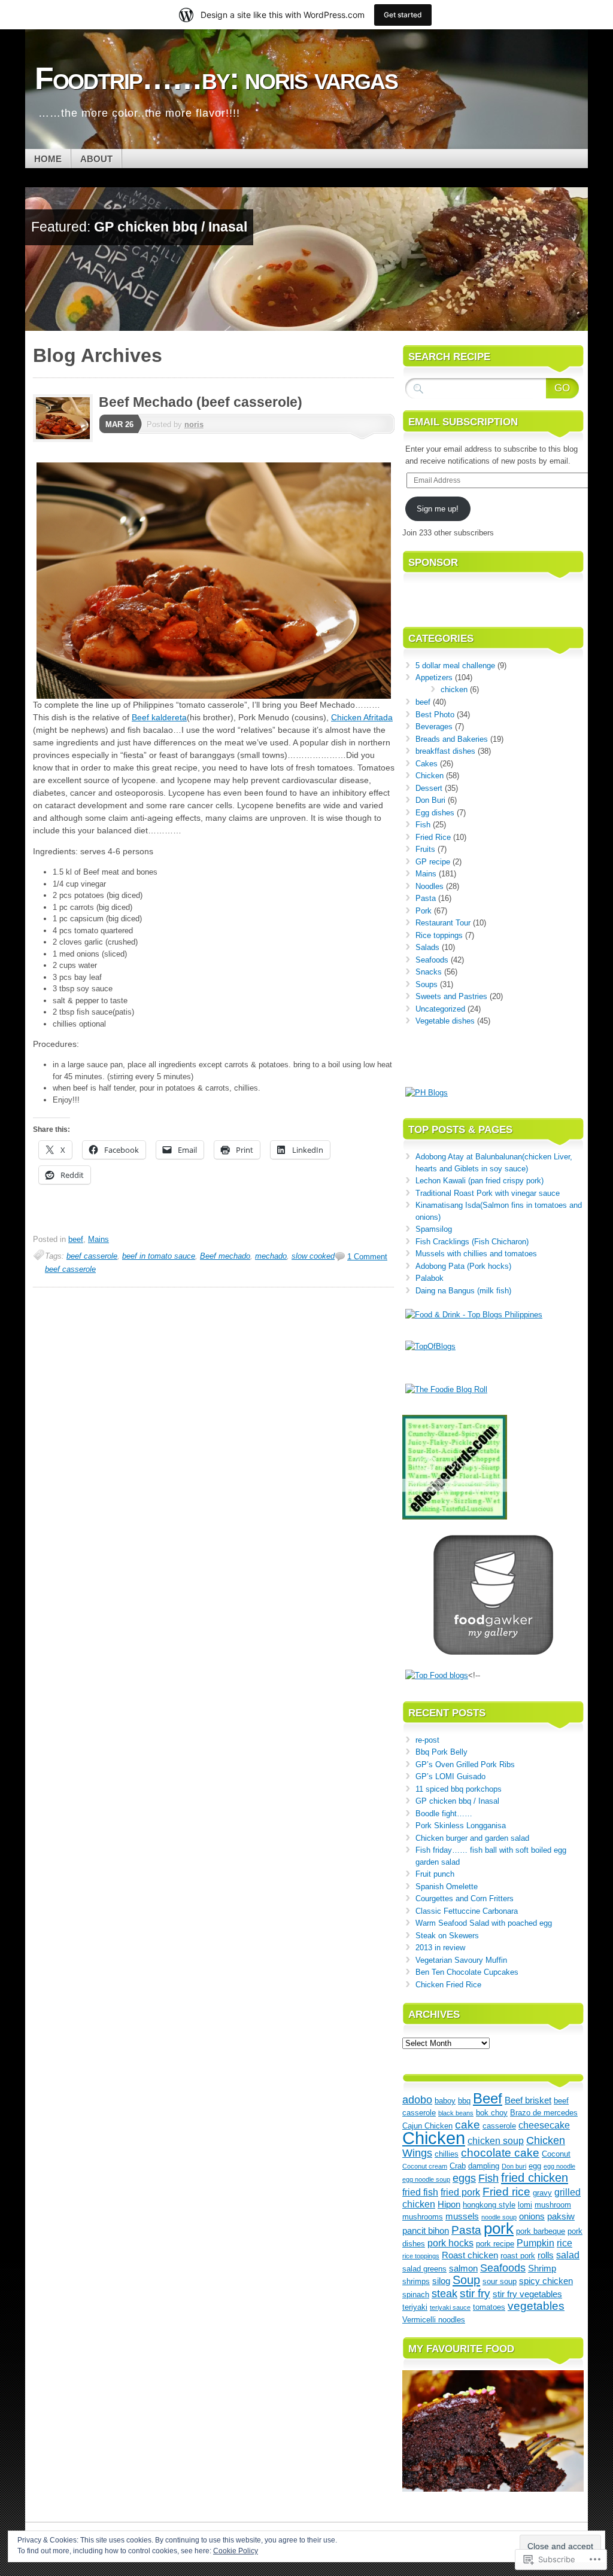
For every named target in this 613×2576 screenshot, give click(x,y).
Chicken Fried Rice (448, 1985)
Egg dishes (435, 813)
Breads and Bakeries (452, 739)
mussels (462, 2216)
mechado (271, 1256)
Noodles (430, 886)
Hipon (449, 2204)
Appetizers (434, 678)
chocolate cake (500, 2153)
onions (532, 2216)
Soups (427, 984)
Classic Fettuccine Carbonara (467, 1911)
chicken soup (496, 2140)
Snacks (429, 972)
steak (444, 2294)
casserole (499, 2126)
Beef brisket (528, 2100)
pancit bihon (426, 2231)
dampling (484, 2166)
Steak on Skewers (447, 1936)
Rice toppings (439, 935)
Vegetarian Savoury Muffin (461, 1960)
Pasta (426, 898)
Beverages (434, 727)
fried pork (460, 2192)
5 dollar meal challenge (455, 666)
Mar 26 (119, 424)
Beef (488, 2099)
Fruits (425, 849)
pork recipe (495, 2244)
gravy (542, 2193)
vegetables (536, 2306)
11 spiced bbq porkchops (459, 1789)
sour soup (500, 2281)
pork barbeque (541, 2231)
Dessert (429, 788)
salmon (463, 2269)
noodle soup (499, 2217)
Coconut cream (425, 2166)
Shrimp (542, 2269)
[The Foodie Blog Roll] (446, 1389)
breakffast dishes (445, 751)
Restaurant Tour (443, 923)
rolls (546, 2255)
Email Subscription (463, 422)
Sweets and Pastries (451, 996)
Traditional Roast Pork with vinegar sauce (488, 1193)
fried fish (420, 2192)
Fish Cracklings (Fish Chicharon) (472, 1242)
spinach (416, 2295)
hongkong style (489, 2205)
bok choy (492, 2113)
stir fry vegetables (527, 2294)
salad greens (424, 2269)
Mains (98, 1239)
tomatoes (489, 2307)
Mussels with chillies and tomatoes (476, 1254)
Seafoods (432, 960)
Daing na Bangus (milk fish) (463, 1291)
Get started (403, 15)
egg (535, 2166)
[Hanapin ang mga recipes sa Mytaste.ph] (437, 1675)
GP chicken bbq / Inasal (171, 227)
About (96, 159)
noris (194, 424)
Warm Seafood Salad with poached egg (484, 1923)
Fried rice (506, 2191)
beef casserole (92, 1256)
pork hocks (450, 2243)
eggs (464, 2178)
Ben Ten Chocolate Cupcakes (467, 1972)
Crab (458, 2166)
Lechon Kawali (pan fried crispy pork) (480, 1181)
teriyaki (415, 2307)
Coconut (556, 2154)
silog (441, 2281)
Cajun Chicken (427, 2126)
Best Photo (435, 715)
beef (76, 1239)
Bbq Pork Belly (441, 1752)
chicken (454, 689)
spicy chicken (546, 2281)
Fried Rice (433, 837)
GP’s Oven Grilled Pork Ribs (465, 1764)
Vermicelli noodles (434, 2320)
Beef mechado (225, 1256)
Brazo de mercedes (544, 2113)
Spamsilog (434, 1229)
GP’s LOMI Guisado (450, 1776)
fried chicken (535, 2178)
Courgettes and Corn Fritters (465, 1898)
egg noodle (559, 2166)
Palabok (430, 1278)
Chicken (430, 776)
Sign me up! (438, 509)
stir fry (475, 2293)
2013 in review (440, 1948)
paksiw (561, 2216)
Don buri (514, 2166)
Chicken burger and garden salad (472, 1838)
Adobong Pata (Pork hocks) (463, 1266)
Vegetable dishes (445, 1021)
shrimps (416, 2281)
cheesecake (544, 2125)
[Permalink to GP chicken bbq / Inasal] (306, 328)
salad (568, 2255)
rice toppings (421, 2256)
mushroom (553, 2205)
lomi (525, 2205)
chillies (447, 2154)
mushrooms (423, 2217)
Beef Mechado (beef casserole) (201, 402)
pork (499, 2228)
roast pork (518, 2256)
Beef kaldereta (159, 717)
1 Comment (367, 1257)
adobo (417, 2100)
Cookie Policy (236, 2551)
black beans (456, 2113)
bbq (464, 2101)
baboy (445, 2101)
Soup (466, 2280)
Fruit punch (435, 1874)
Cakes (427, 764)
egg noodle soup (426, 2179)
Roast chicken (470, 2255)
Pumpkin (535, 2243)
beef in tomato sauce (159, 1256)
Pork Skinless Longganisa (462, 1826)
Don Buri (430, 800)
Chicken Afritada (362, 717)
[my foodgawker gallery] (493, 1652)
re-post (427, 1740)
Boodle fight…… (444, 1814)
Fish (423, 825)
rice (565, 2243)
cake (468, 2125)
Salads (427, 947)
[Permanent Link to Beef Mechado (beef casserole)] (66, 439)
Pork (424, 911)
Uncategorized (440, 1009)
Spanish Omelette (447, 1887)
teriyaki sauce (450, 2307)
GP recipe (433, 862)
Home (48, 159)
